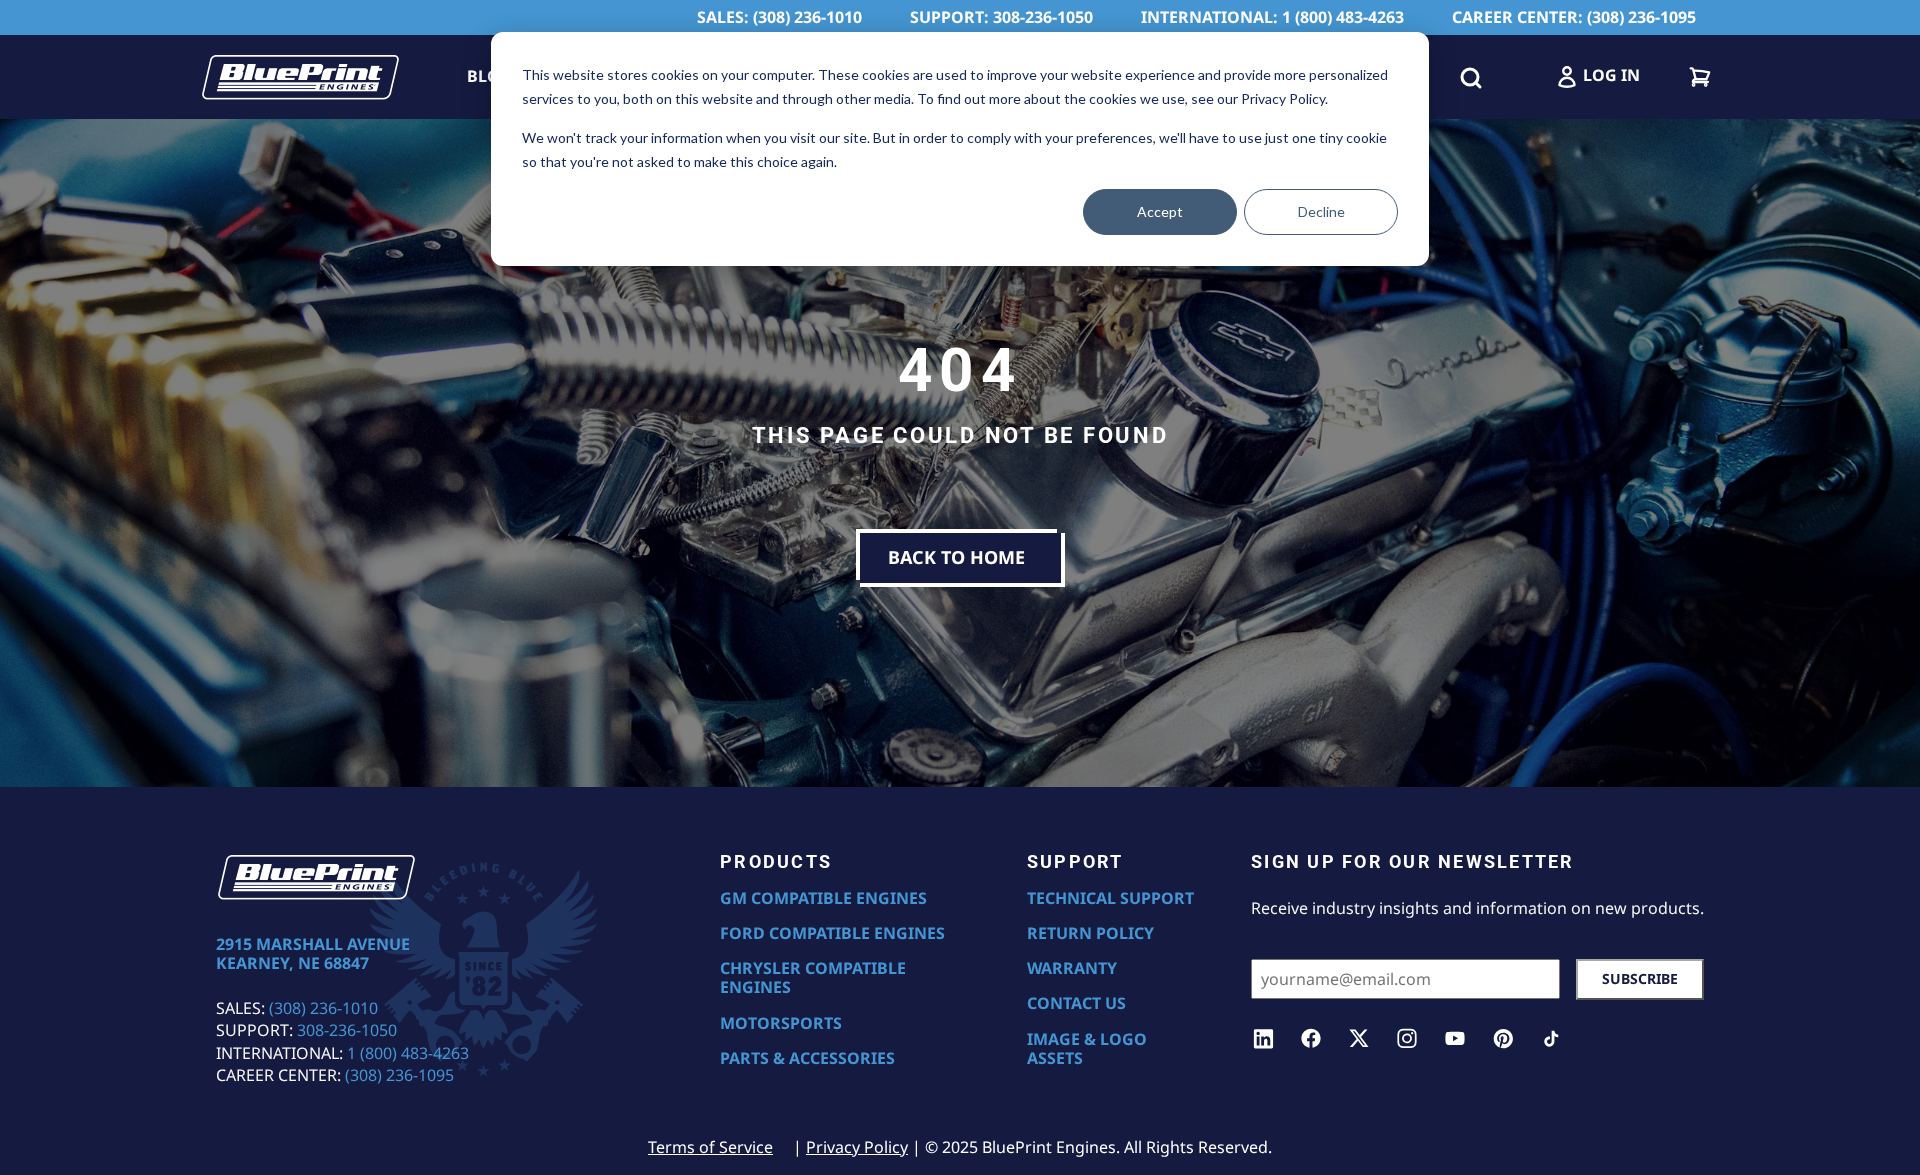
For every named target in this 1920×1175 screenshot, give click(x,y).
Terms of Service (710, 1147)
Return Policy (1090, 933)
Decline (1321, 211)
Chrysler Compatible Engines (813, 978)
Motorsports (781, 1023)
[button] (1471, 77)
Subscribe (1640, 978)
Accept (1160, 211)
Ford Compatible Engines (832, 933)
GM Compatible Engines (823, 898)
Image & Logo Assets (1087, 1049)
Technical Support (1110, 898)
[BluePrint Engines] (300, 77)
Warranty (1072, 968)
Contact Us (1076, 1003)
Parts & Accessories (807, 1058)
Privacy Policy (857, 1147)
